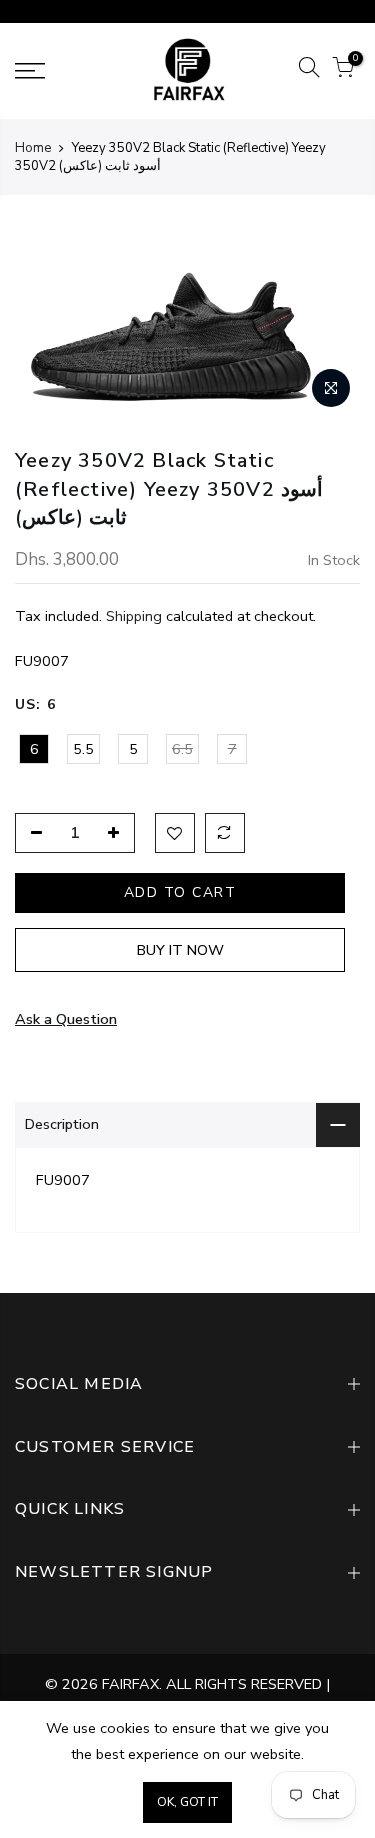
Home (33, 148)
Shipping (134, 616)
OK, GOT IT (187, 1802)
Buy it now (180, 950)
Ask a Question (66, 1019)
